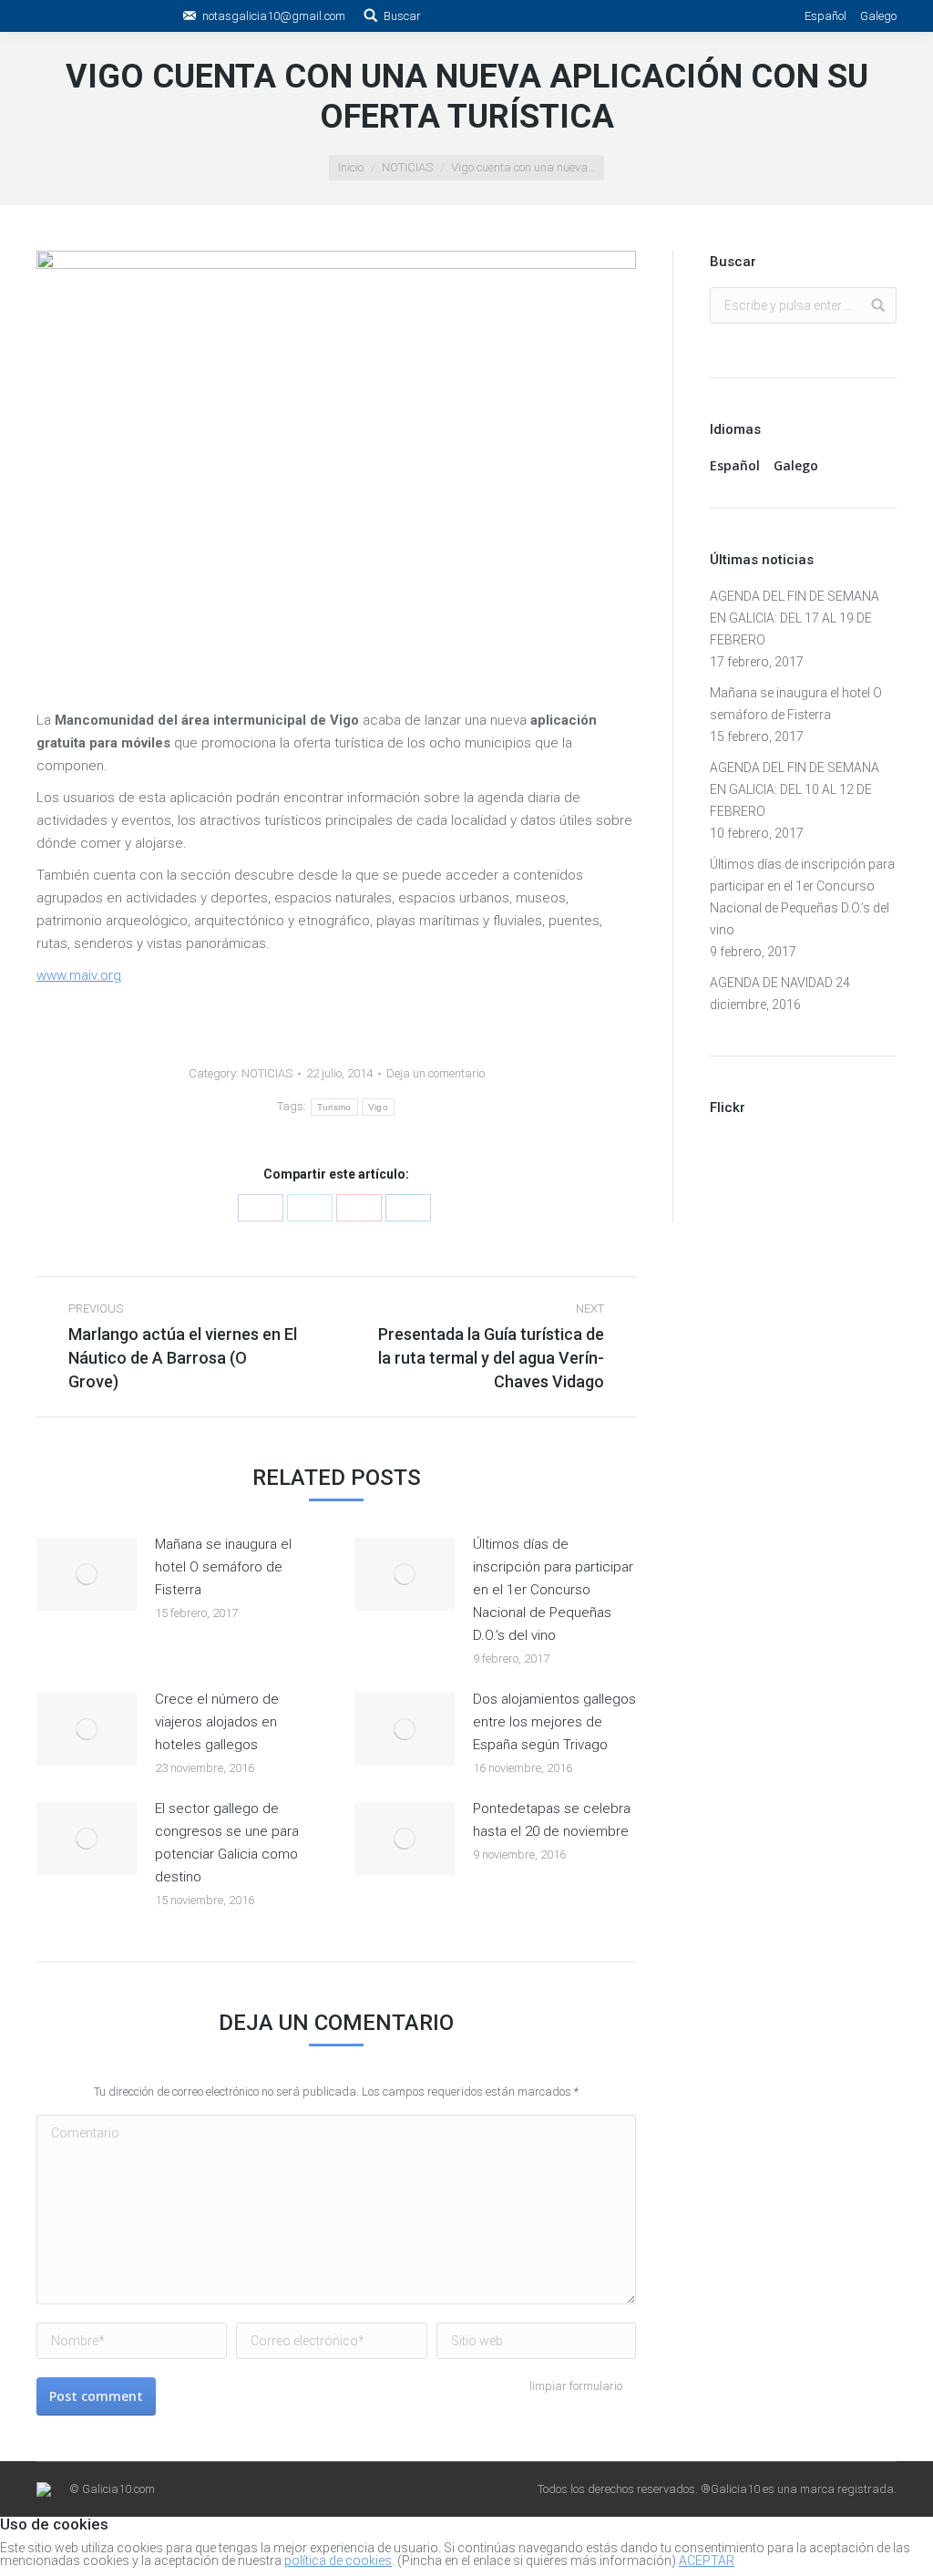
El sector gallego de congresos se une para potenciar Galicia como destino (227, 1843)
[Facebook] (261, 1208)
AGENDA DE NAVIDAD (771, 983)
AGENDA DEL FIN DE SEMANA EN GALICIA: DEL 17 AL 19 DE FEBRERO (795, 618)
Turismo (334, 1107)
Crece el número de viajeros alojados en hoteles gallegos (217, 1722)
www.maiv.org (79, 975)
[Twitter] (310, 1208)
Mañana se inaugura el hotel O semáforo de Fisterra (223, 1567)
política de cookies (338, 2561)
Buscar (402, 16)
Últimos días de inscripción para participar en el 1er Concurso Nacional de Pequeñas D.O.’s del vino (553, 1590)
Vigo (378, 1107)
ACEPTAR (707, 2561)
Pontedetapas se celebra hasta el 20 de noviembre (552, 1820)
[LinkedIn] (408, 1208)
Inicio (351, 167)
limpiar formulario (576, 2386)
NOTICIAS (407, 167)
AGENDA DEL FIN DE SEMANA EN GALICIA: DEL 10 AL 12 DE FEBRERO (795, 789)
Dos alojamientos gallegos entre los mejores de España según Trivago (554, 1722)
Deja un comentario (436, 1073)
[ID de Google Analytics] (359, 1208)
